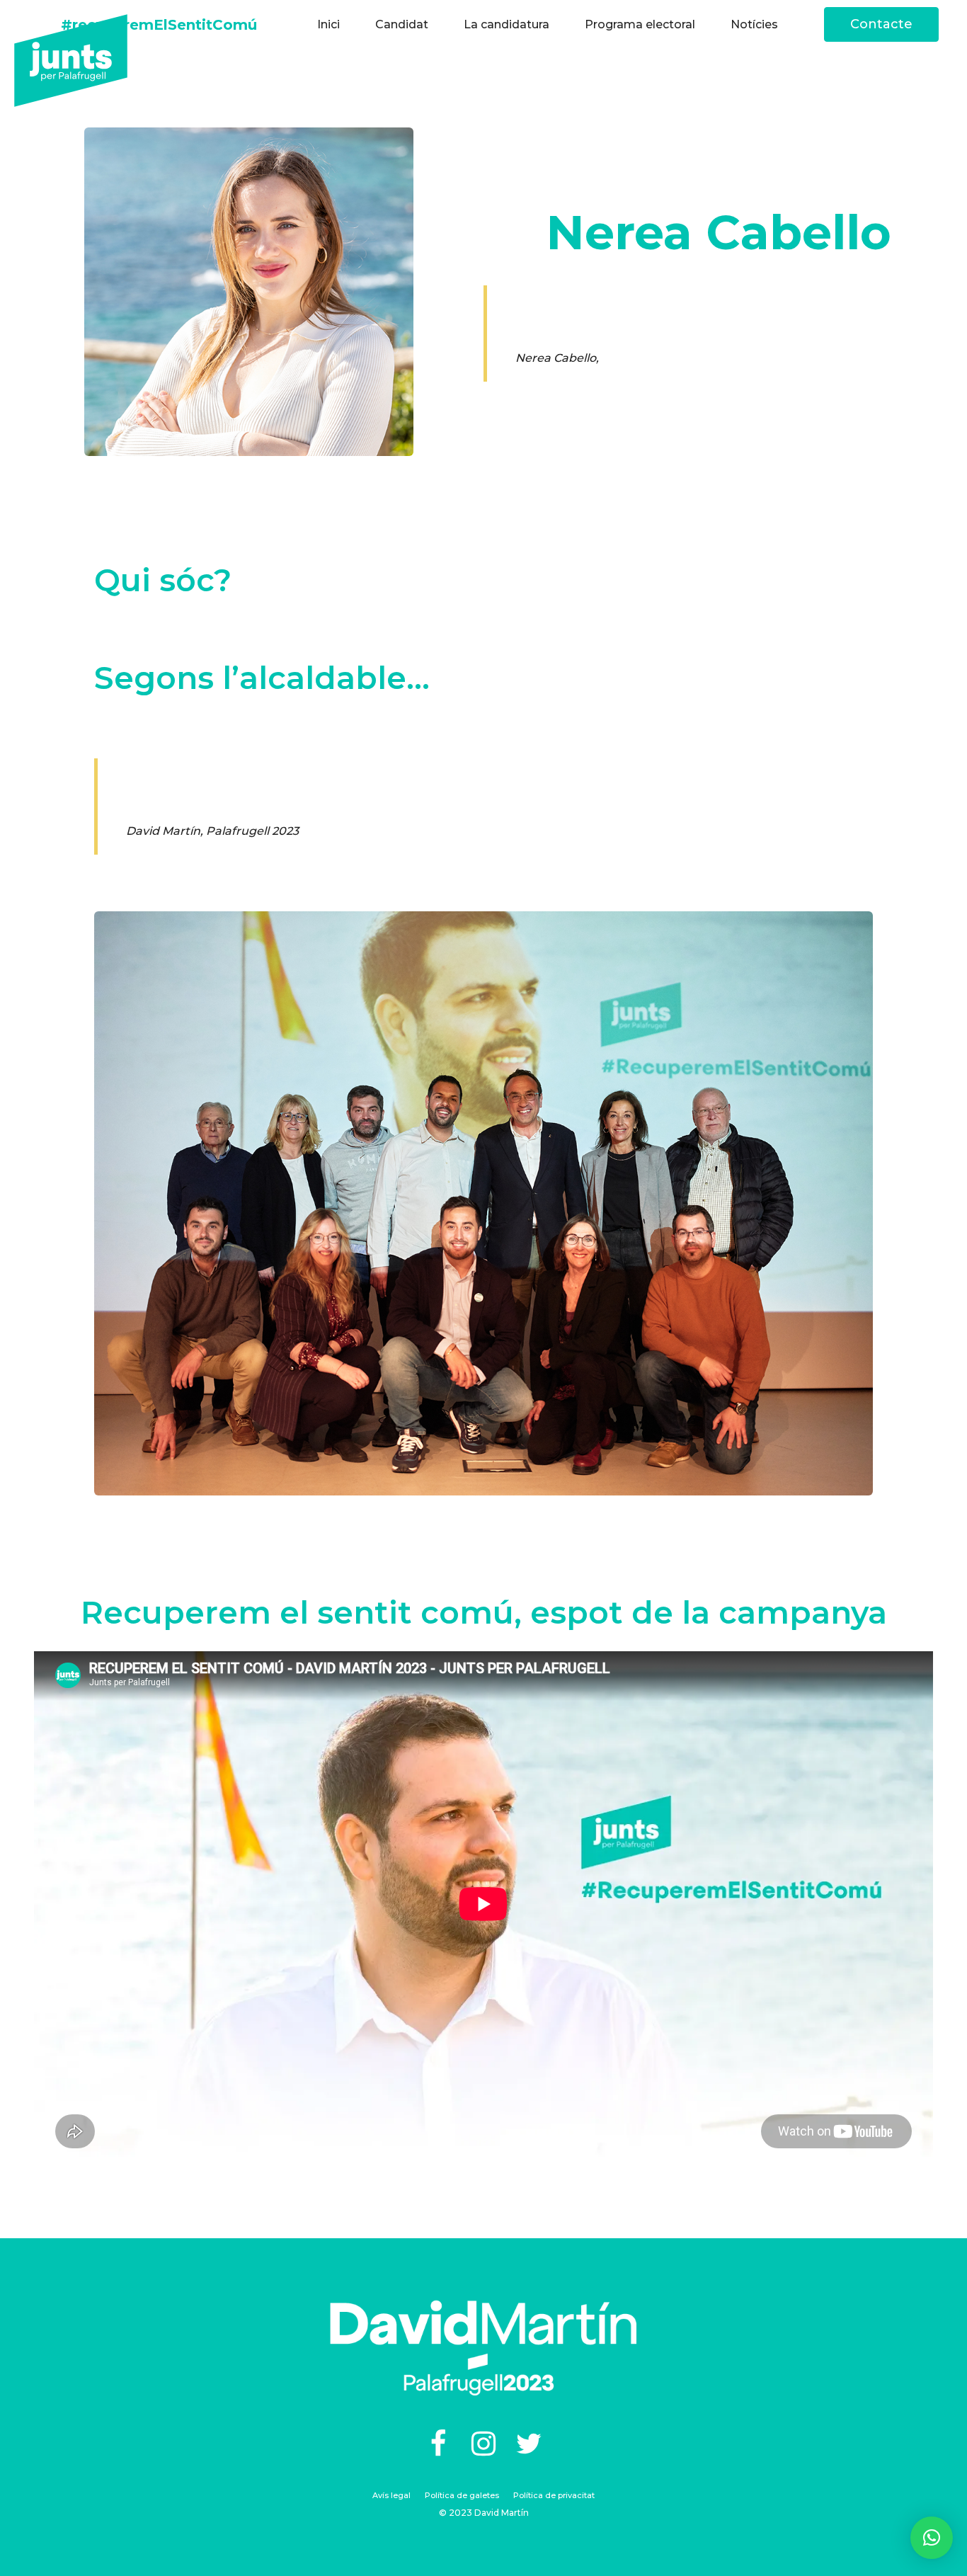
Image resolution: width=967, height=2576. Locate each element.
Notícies (754, 24)
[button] (932, 2538)
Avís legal (391, 2495)
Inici (328, 24)
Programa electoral (640, 24)
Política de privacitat (554, 2495)
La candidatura (507, 24)
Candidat (402, 24)
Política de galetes (462, 2495)
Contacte (881, 24)
